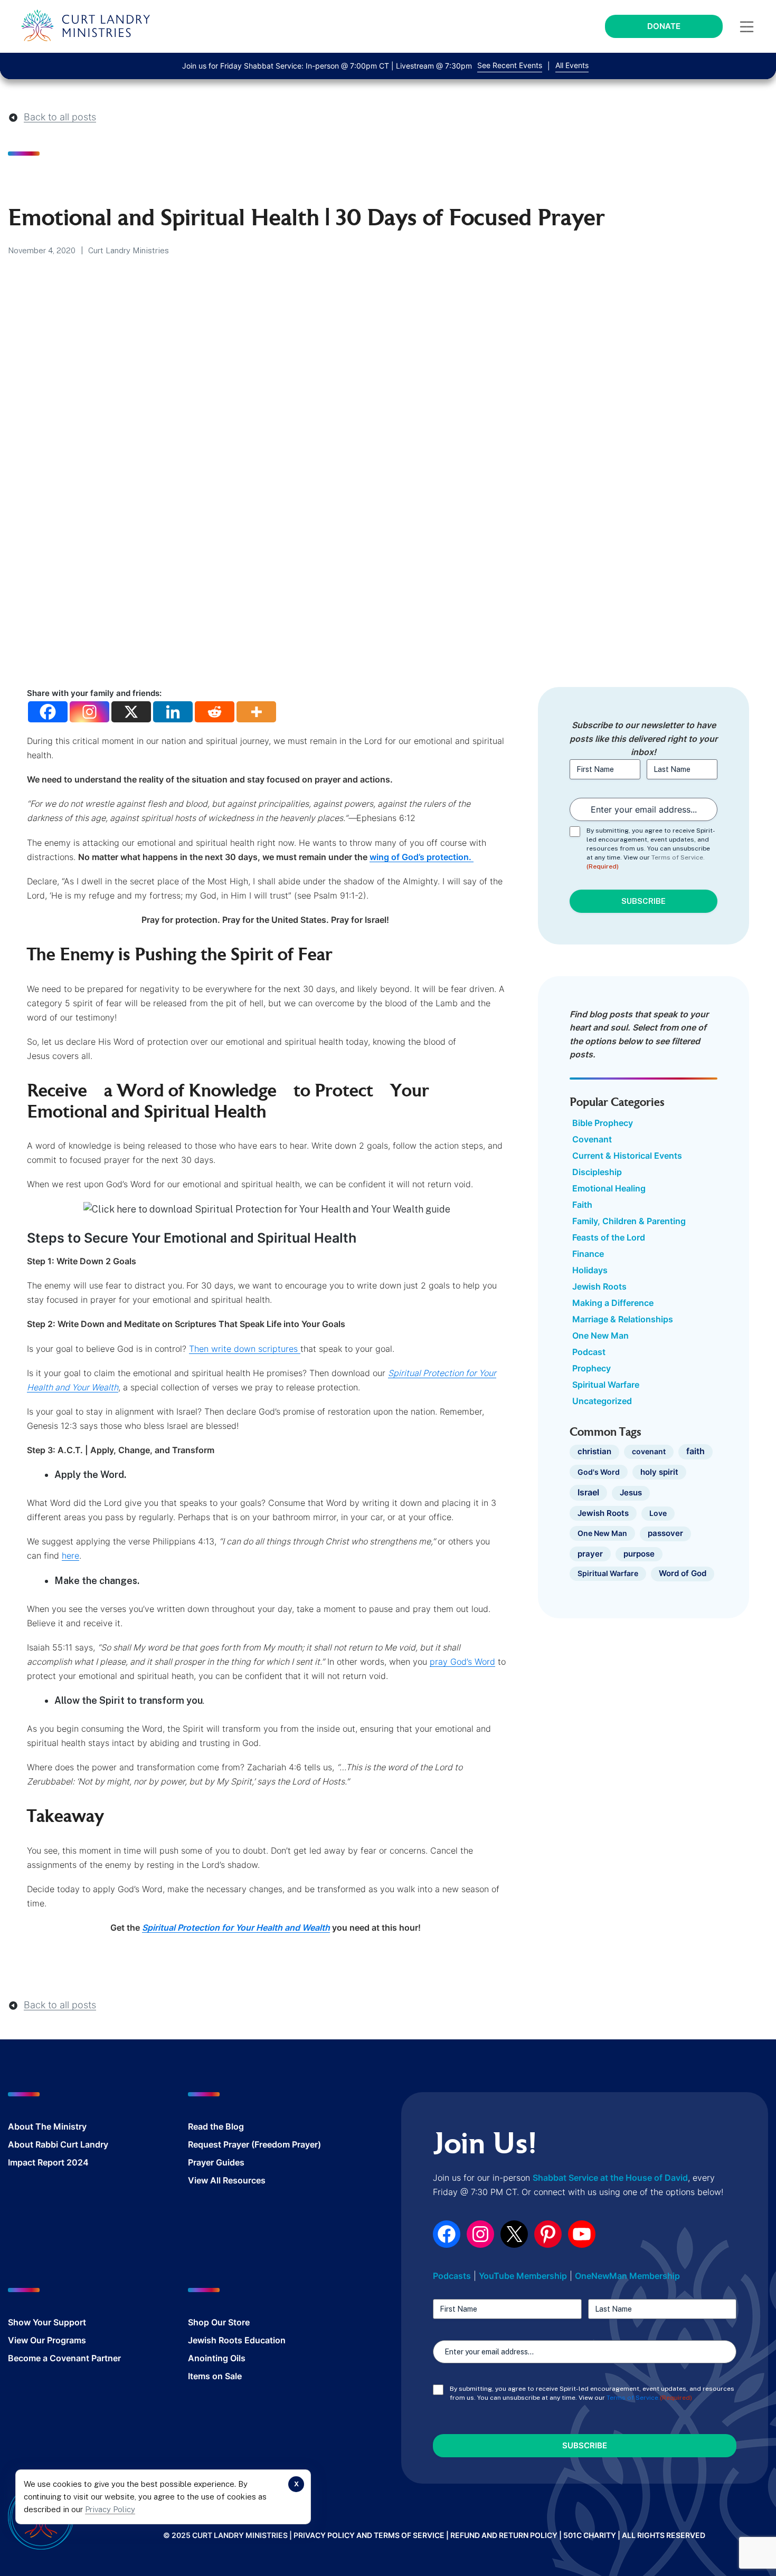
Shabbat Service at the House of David (610, 2178)
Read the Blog (216, 2126)
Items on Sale (215, 2376)
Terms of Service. (678, 857)
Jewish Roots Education (237, 2340)
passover (665, 1533)
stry (79, 2126)
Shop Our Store (219, 2322)
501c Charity (590, 2535)
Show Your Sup (39, 2322)
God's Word (599, 1472)
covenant (649, 1451)
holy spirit (659, 1472)
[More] (256, 712)
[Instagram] (89, 712)
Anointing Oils (217, 2358)
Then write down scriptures (245, 1349)
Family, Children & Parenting (629, 1221)
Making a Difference (613, 1303)
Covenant (592, 1139)
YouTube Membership (523, 2276)
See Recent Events (510, 65)
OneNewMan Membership (627, 2276)
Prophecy (592, 1368)
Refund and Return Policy (504, 2535)
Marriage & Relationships (623, 1319)
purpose (639, 1554)
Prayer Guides (216, 2162)
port (78, 2322)
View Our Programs (47, 2340)
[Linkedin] (173, 712)
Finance (588, 1254)
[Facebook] (48, 712)
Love (658, 1513)
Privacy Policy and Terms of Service (369, 2535)
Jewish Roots (599, 1286)
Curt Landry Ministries (129, 250)
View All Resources (227, 2180)
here (70, 1556)
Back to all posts (60, 117)
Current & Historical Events (627, 1156)
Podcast (589, 1352)
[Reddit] (215, 712)
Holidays (590, 1270)
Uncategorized (602, 1401)
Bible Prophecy (603, 1123)
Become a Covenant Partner (64, 2358)
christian (594, 1452)
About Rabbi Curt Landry (58, 2144)
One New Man (600, 1335)
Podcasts (452, 2276)
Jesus (631, 1493)
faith (695, 1451)
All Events (572, 65)
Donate (664, 26)
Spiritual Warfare (606, 1385)
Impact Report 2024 (48, 2162)
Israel (588, 1492)
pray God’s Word (462, 1662)
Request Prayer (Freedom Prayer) (254, 2144)
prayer (590, 1554)
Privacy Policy (110, 2509)
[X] (131, 712)
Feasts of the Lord (609, 1237)
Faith (582, 1205)
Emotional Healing (609, 1188)
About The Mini (39, 2126)
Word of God (683, 1573)
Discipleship (597, 1172)
